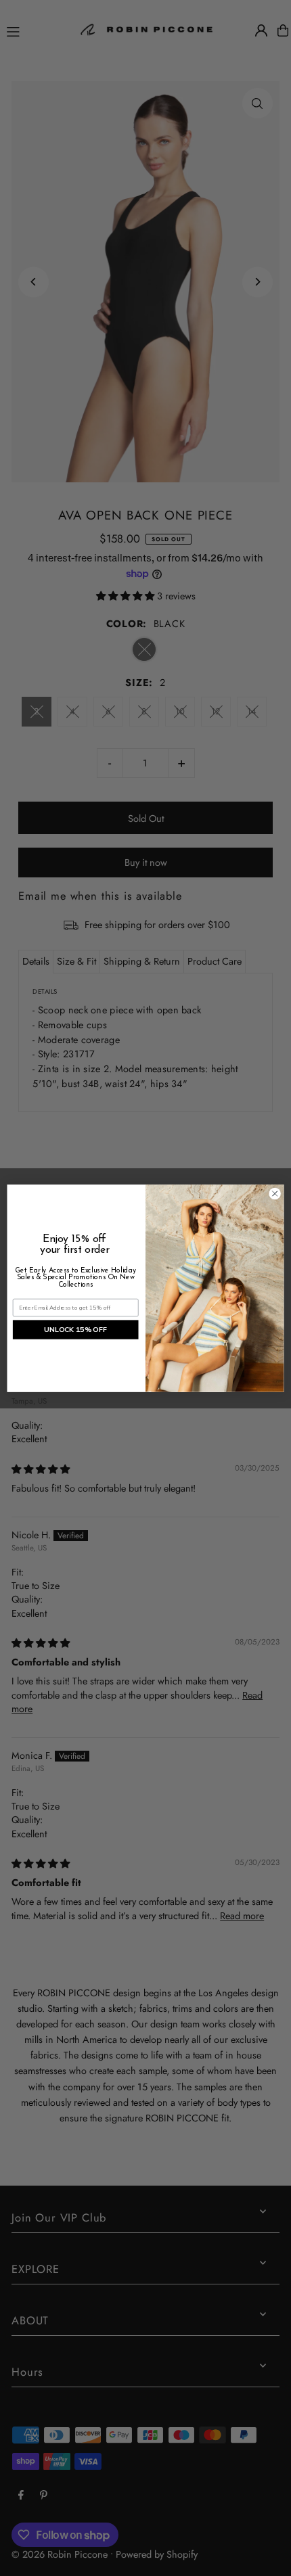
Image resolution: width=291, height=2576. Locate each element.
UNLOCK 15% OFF (75, 1329)
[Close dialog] (275, 1193)
